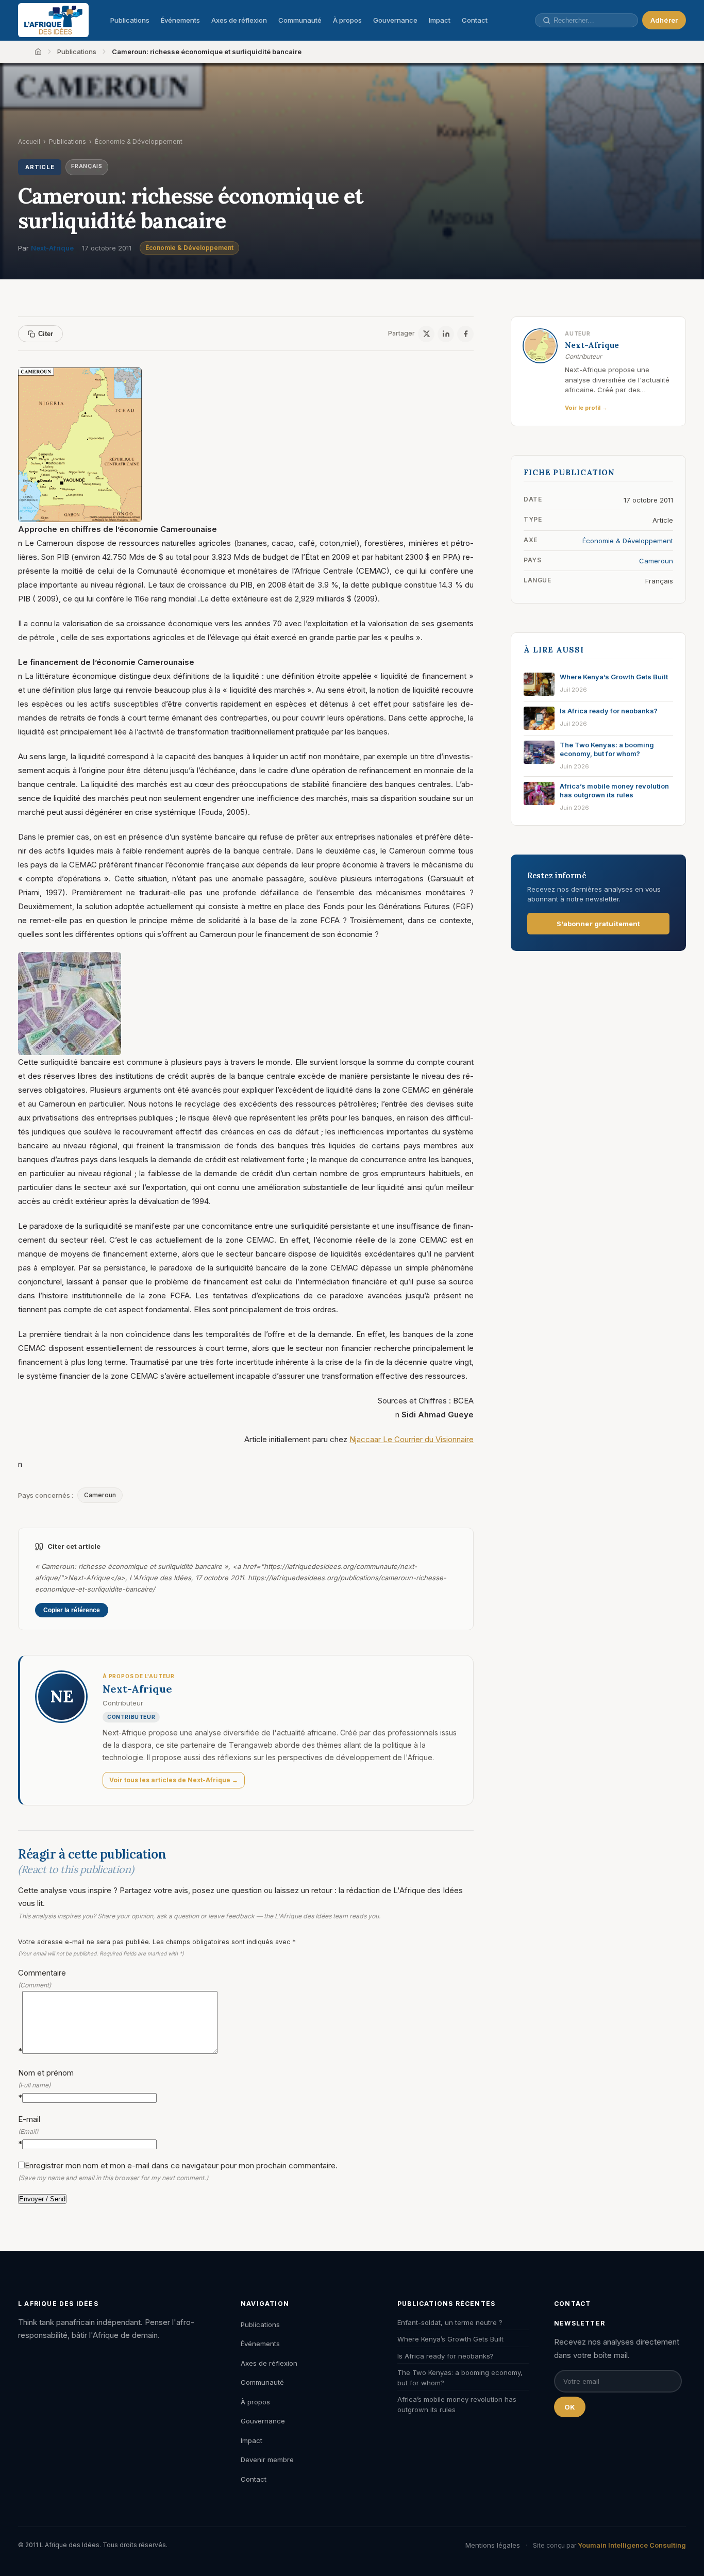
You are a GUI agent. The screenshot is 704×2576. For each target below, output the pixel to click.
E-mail (29, 2131)
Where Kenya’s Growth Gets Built (450, 2339)
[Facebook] (465, 334)
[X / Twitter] (426, 334)
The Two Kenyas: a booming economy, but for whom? (460, 2378)
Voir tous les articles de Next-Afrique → (174, 1780)
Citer (46, 334)
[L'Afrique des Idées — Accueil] (53, 20)
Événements (180, 20)
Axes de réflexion (239, 20)
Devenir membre (267, 2460)
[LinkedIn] (446, 334)
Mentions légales (493, 2545)
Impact (440, 20)
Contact (475, 20)
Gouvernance (395, 20)
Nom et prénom (46, 2085)
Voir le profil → (586, 408)
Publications (130, 20)
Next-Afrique (52, 248)
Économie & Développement (189, 248)
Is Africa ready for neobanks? (446, 2356)
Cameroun (100, 1495)
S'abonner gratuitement (599, 924)
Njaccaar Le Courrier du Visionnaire (412, 1439)
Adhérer (664, 20)
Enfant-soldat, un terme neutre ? (450, 2322)
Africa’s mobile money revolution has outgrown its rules (457, 2404)
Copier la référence (72, 1610)
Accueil (29, 141)
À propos (347, 20)
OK (570, 2407)
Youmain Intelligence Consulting (632, 2545)
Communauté (300, 20)
